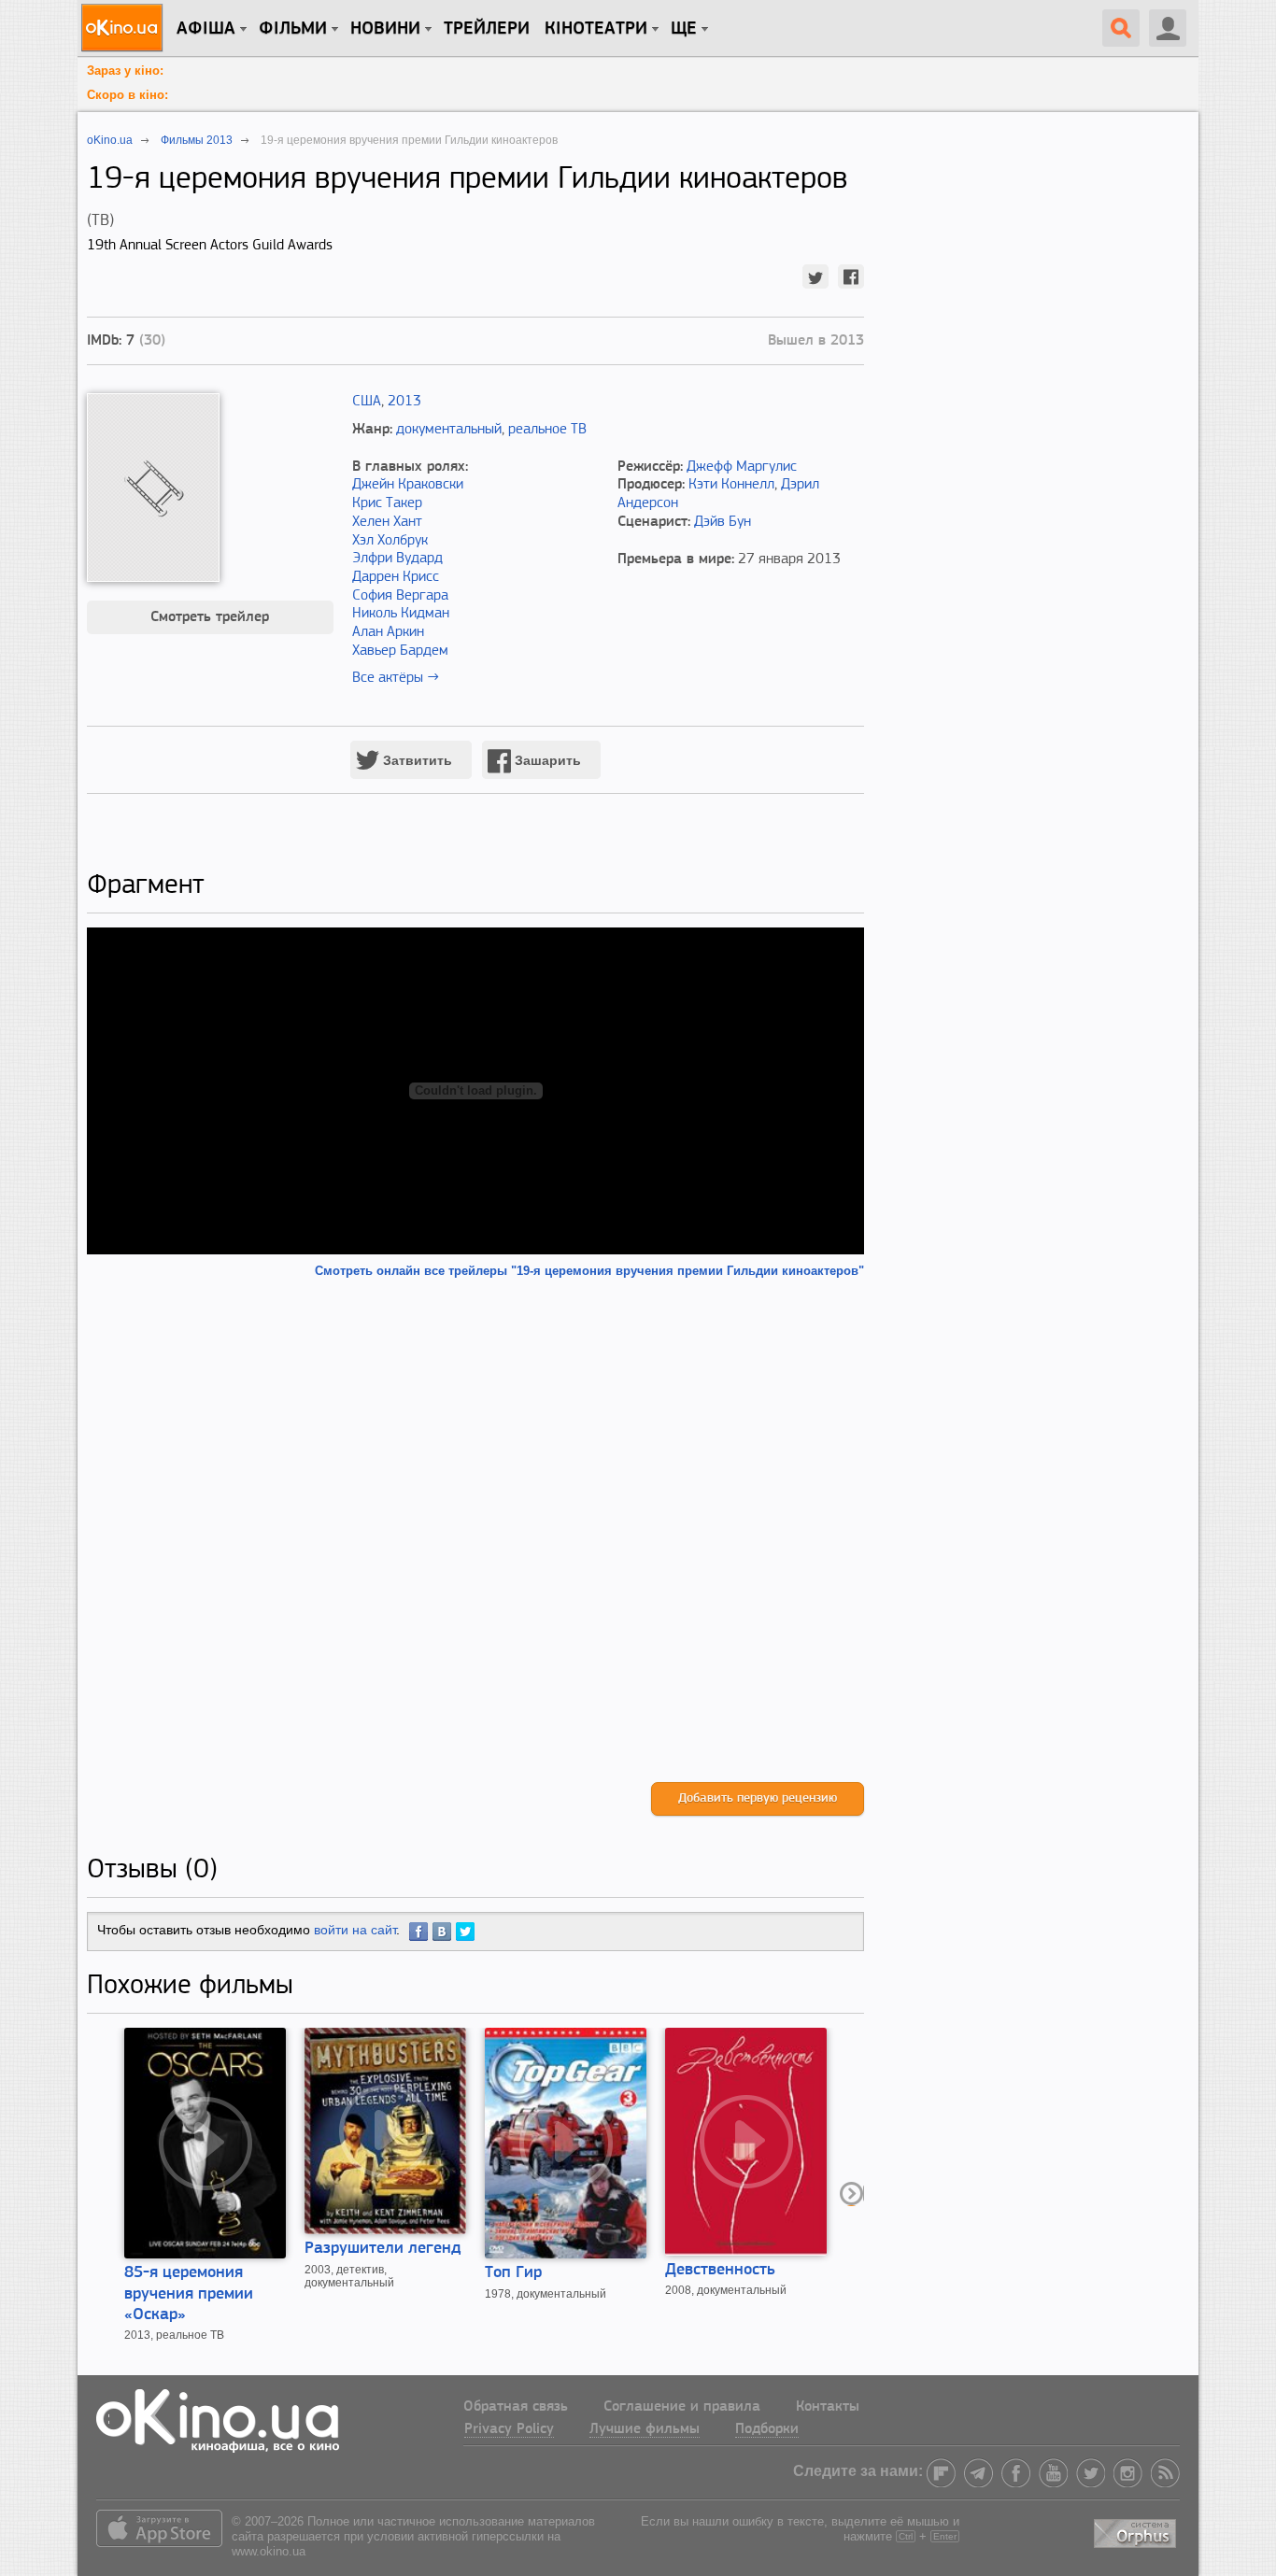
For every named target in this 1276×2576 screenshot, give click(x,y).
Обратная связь (516, 2407)
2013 (404, 402)
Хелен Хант (387, 522)
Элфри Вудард (397, 559)
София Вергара (400, 596)
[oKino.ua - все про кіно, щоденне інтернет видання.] (125, 28)
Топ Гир (513, 2273)
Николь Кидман (401, 614)
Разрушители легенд (383, 2249)
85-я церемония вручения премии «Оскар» (189, 2294)
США (367, 402)
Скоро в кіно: (128, 95)
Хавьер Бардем (400, 651)
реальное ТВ (547, 430)
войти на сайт (355, 1930)
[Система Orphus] (1137, 2530)
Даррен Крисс (396, 577)
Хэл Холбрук (390, 541)
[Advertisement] (475, 1530)
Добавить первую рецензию (758, 1798)
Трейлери (487, 29)
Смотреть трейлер (210, 617)
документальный (449, 430)
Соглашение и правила (682, 2407)
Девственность (720, 2271)
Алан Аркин (388, 632)
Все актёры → (396, 678)
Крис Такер (387, 503)
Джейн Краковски (408, 485)
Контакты (828, 2407)
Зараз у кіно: (125, 71)
